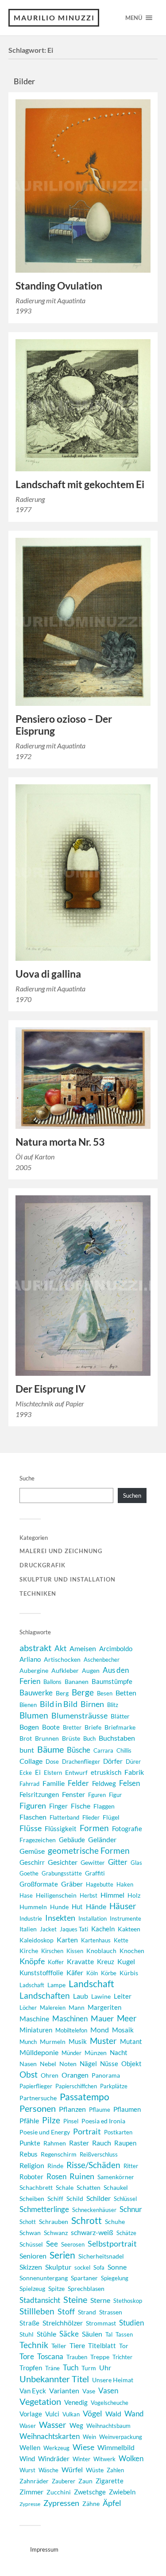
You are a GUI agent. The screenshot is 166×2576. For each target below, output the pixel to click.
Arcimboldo (116, 1649)
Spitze (56, 2288)
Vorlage (31, 2414)
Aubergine (34, 1670)
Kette (121, 1940)
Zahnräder (34, 2481)
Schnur (131, 2209)
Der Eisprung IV (50, 1389)
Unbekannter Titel (54, 2379)
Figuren (33, 1805)
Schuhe (115, 2222)
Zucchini (59, 2492)
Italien (28, 1929)
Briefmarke (120, 1727)
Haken (125, 1884)
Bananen (77, 1681)
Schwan (30, 2233)
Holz (134, 1895)
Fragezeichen (38, 1840)
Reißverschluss (99, 2154)
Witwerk (104, 2459)
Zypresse (30, 2504)
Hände (96, 1906)
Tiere (77, 2345)
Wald (113, 2414)
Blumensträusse (79, 1715)
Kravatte (80, 1961)
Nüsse (109, 2064)
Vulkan (71, 2414)
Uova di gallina (48, 974)
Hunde (59, 1907)
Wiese (83, 2447)
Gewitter (93, 1862)
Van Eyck (33, 2391)
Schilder (98, 2198)
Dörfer (113, 1761)
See (52, 2244)
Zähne (91, 2504)
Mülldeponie (39, 2052)
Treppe (100, 2357)
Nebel (48, 2064)
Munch (28, 2042)
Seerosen (73, 2244)
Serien (62, 2255)
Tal (109, 2334)
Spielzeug (32, 2288)
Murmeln (53, 2042)
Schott (28, 2222)
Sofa (99, 2267)
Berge (83, 1692)
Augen (91, 1670)
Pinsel (71, 2121)
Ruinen (82, 2176)
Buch (89, 1738)
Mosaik (123, 2030)
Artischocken (62, 1659)
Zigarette (110, 2481)
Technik (34, 2345)
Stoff (66, 2311)
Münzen (96, 2053)
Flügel (111, 1817)
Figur (115, 1795)
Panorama (106, 2075)
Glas (136, 1863)
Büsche (79, 1750)
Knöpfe (32, 1961)
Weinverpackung (121, 2437)
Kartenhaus (96, 1940)
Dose (52, 1762)
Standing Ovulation (59, 286)
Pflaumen (127, 2109)
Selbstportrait (112, 2243)
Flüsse (31, 1828)
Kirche (29, 1951)
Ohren (50, 2075)
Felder (78, 1783)
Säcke (69, 2334)
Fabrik (134, 1772)
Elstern (53, 1773)
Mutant (131, 2041)
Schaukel (116, 2187)
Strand (87, 2312)
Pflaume (100, 2110)
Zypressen (61, 2503)
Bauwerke (36, 1693)
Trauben (77, 2357)
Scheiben (32, 2198)
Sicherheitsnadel (101, 2256)
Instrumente (125, 1918)
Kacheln (103, 1929)
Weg (76, 2425)
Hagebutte (100, 1884)
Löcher (28, 2008)
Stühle (46, 2334)
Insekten (60, 1918)
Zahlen (115, 2470)
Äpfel (112, 2503)
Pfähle (29, 2120)
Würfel (72, 2469)
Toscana (50, 2357)
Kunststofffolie (41, 1973)
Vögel (93, 2413)
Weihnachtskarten (50, 2436)
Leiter (123, 1996)
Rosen (56, 2176)
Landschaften (45, 1995)
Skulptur (58, 2267)
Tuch (71, 2367)
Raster (79, 2143)
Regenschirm (59, 2154)
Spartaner (84, 2278)
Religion (32, 2165)
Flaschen (33, 1817)
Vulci (52, 2414)
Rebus (29, 2154)
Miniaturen (36, 2030)
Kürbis (129, 1973)
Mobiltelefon (71, 2030)
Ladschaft (32, 1985)
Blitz (113, 1705)
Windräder (54, 2459)
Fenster (73, 1794)
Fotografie (127, 1828)
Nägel (88, 2063)
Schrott (87, 2220)
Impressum (44, 2549)
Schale (65, 2187)
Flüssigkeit (61, 1828)
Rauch (102, 2143)
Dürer (133, 1762)
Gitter (118, 1862)
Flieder (91, 1817)
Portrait (87, 2132)
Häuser (123, 1906)
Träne (52, 2368)
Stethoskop (128, 2301)
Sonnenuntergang (44, 2278)
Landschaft (91, 1984)
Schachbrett (36, 2187)
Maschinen (70, 2018)
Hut (77, 1907)
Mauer (102, 2018)
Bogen (29, 1727)
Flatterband (64, 1817)
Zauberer (64, 2481)
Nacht (119, 2052)
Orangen (75, 2075)
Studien (131, 2323)
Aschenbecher (102, 1660)
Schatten (89, 2187)
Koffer (56, 1962)
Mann (77, 2007)
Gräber (72, 1884)
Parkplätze (114, 2086)
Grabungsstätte (62, 1873)
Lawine (101, 1996)
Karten (67, 1940)
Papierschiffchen (76, 2086)
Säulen (92, 2334)
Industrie (31, 1918)
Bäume (50, 1749)
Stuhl (27, 2334)
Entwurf (76, 1772)
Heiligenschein (56, 1895)
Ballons (52, 1682)
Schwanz (56, 2233)
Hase (26, 1895)
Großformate (39, 1884)
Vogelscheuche (110, 2403)
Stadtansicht (40, 2300)
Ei (38, 1772)
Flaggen (104, 1806)
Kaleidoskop (37, 1940)
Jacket (48, 1929)
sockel (82, 2267)
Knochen (132, 1951)
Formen (94, 1828)
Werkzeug (56, 2448)
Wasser (53, 2425)
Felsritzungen (39, 1795)
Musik (78, 2041)
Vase (89, 2391)
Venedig (76, 2402)
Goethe (29, 1873)
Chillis (124, 1750)
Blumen (34, 1715)
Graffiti (95, 1873)
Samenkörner (116, 2177)
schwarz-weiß (92, 2232)
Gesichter (63, 1862)
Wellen (30, 2448)
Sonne (117, 2267)
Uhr (105, 2367)
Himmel (112, 1895)
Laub (81, 1996)
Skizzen (31, 2267)
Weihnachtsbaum (108, 2426)
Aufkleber (65, 1670)
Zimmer (31, 2492)
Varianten (64, 2391)
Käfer (75, 1972)
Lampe (56, 1985)
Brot (26, 1738)
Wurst (27, 2470)
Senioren (33, 2256)
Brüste (71, 1738)
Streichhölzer (63, 2323)
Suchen (132, 1495)
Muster (103, 2041)
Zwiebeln (122, 2492)
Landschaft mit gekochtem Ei (80, 484)
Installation (93, 1918)
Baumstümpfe (112, 1681)
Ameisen (83, 1648)
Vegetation (40, 2402)
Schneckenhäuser (94, 2210)
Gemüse (32, 1851)
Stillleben (37, 2311)
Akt (60, 1648)
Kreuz (106, 1961)
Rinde (55, 2166)
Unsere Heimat (113, 2380)
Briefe (93, 1727)
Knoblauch (101, 1951)
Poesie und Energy (45, 2132)
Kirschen (52, 1951)
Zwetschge (90, 2492)
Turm (89, 2368)
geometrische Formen (89, 1850)
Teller (59, 2346)
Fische (81, 1806)
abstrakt (35, 1648)
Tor (124, 2346)
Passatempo (85, 2096)
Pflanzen (72, 2109)
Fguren (97, 1795)
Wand (134, 2414)
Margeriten (104, 2007)
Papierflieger (36, 2086)
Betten (126, 1693)
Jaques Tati (74, 1929)
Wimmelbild (116, 2447)
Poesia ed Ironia (103, 2121)
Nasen (28, 2064)
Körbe (109, 1973)
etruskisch (106, 1772)
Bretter (72, 1727)
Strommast (101, 2323)
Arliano (30, 1659)
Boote (51, 1727)
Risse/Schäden (93, 2165)
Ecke (26, 1773)
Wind (27, 2459)
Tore (27, 2356)
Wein (89, 2437)
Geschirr (32, 1862)
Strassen (111, 2312)
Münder (71, 2053)
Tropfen (31, 2368)
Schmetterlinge (44, 2209)
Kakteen (129, 1929)
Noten (68, 2064)
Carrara (103, 1750)
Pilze (51, 2120)
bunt (27, 1750)
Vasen (108, 2390)
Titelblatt (102, 2346)
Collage (31, 1761)
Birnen (92, 1704)
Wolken (131, 2458)
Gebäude (72, 1840)
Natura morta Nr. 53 (60, 1142)
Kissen (75, 1951)
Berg (62, 1693)
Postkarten (118, 2132)
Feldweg (104, 1783)
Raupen (125, 2143)
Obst (29, 2075)
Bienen (28, 1705)
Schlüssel (125, 2199)
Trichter (122, 2357)
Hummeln (33, 1907)
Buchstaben (117, 1738)
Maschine (34, 2018)
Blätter (120, 1716)
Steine (75, 2299)
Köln (92, 1973)
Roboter (31, 2177)
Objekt (131, 2063)
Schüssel (31, 2244)
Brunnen (47, 1738)
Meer (127, 2018)
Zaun (85, 2481)
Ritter (131, 2166)
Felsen (129, 1783)
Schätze (126, 2233)
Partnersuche (38, 2098)
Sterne (100, 2300)
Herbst (89, 1895)
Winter (81, 2459)
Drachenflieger (81, 1762)
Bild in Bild (59, 1704)
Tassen (124, 2334)
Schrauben (54, 2222)
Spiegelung (115, 2278)
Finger (58, 1806)
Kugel (126, 1961)
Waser (28, 2426)
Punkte (30, 2143)
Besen (105, 1693)
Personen (38, 2108)
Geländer (102, 1839)
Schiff (55, 2198)
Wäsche (48, 2470)
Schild (75, 2198)
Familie (54, 1783)
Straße (29, 2323)
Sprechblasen (86, 2288)
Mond (100, 2030)
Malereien (53, 2008)
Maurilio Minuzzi (54, 18)
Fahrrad (29, 1784)
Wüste (95, 2470)
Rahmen (55, 2143)
